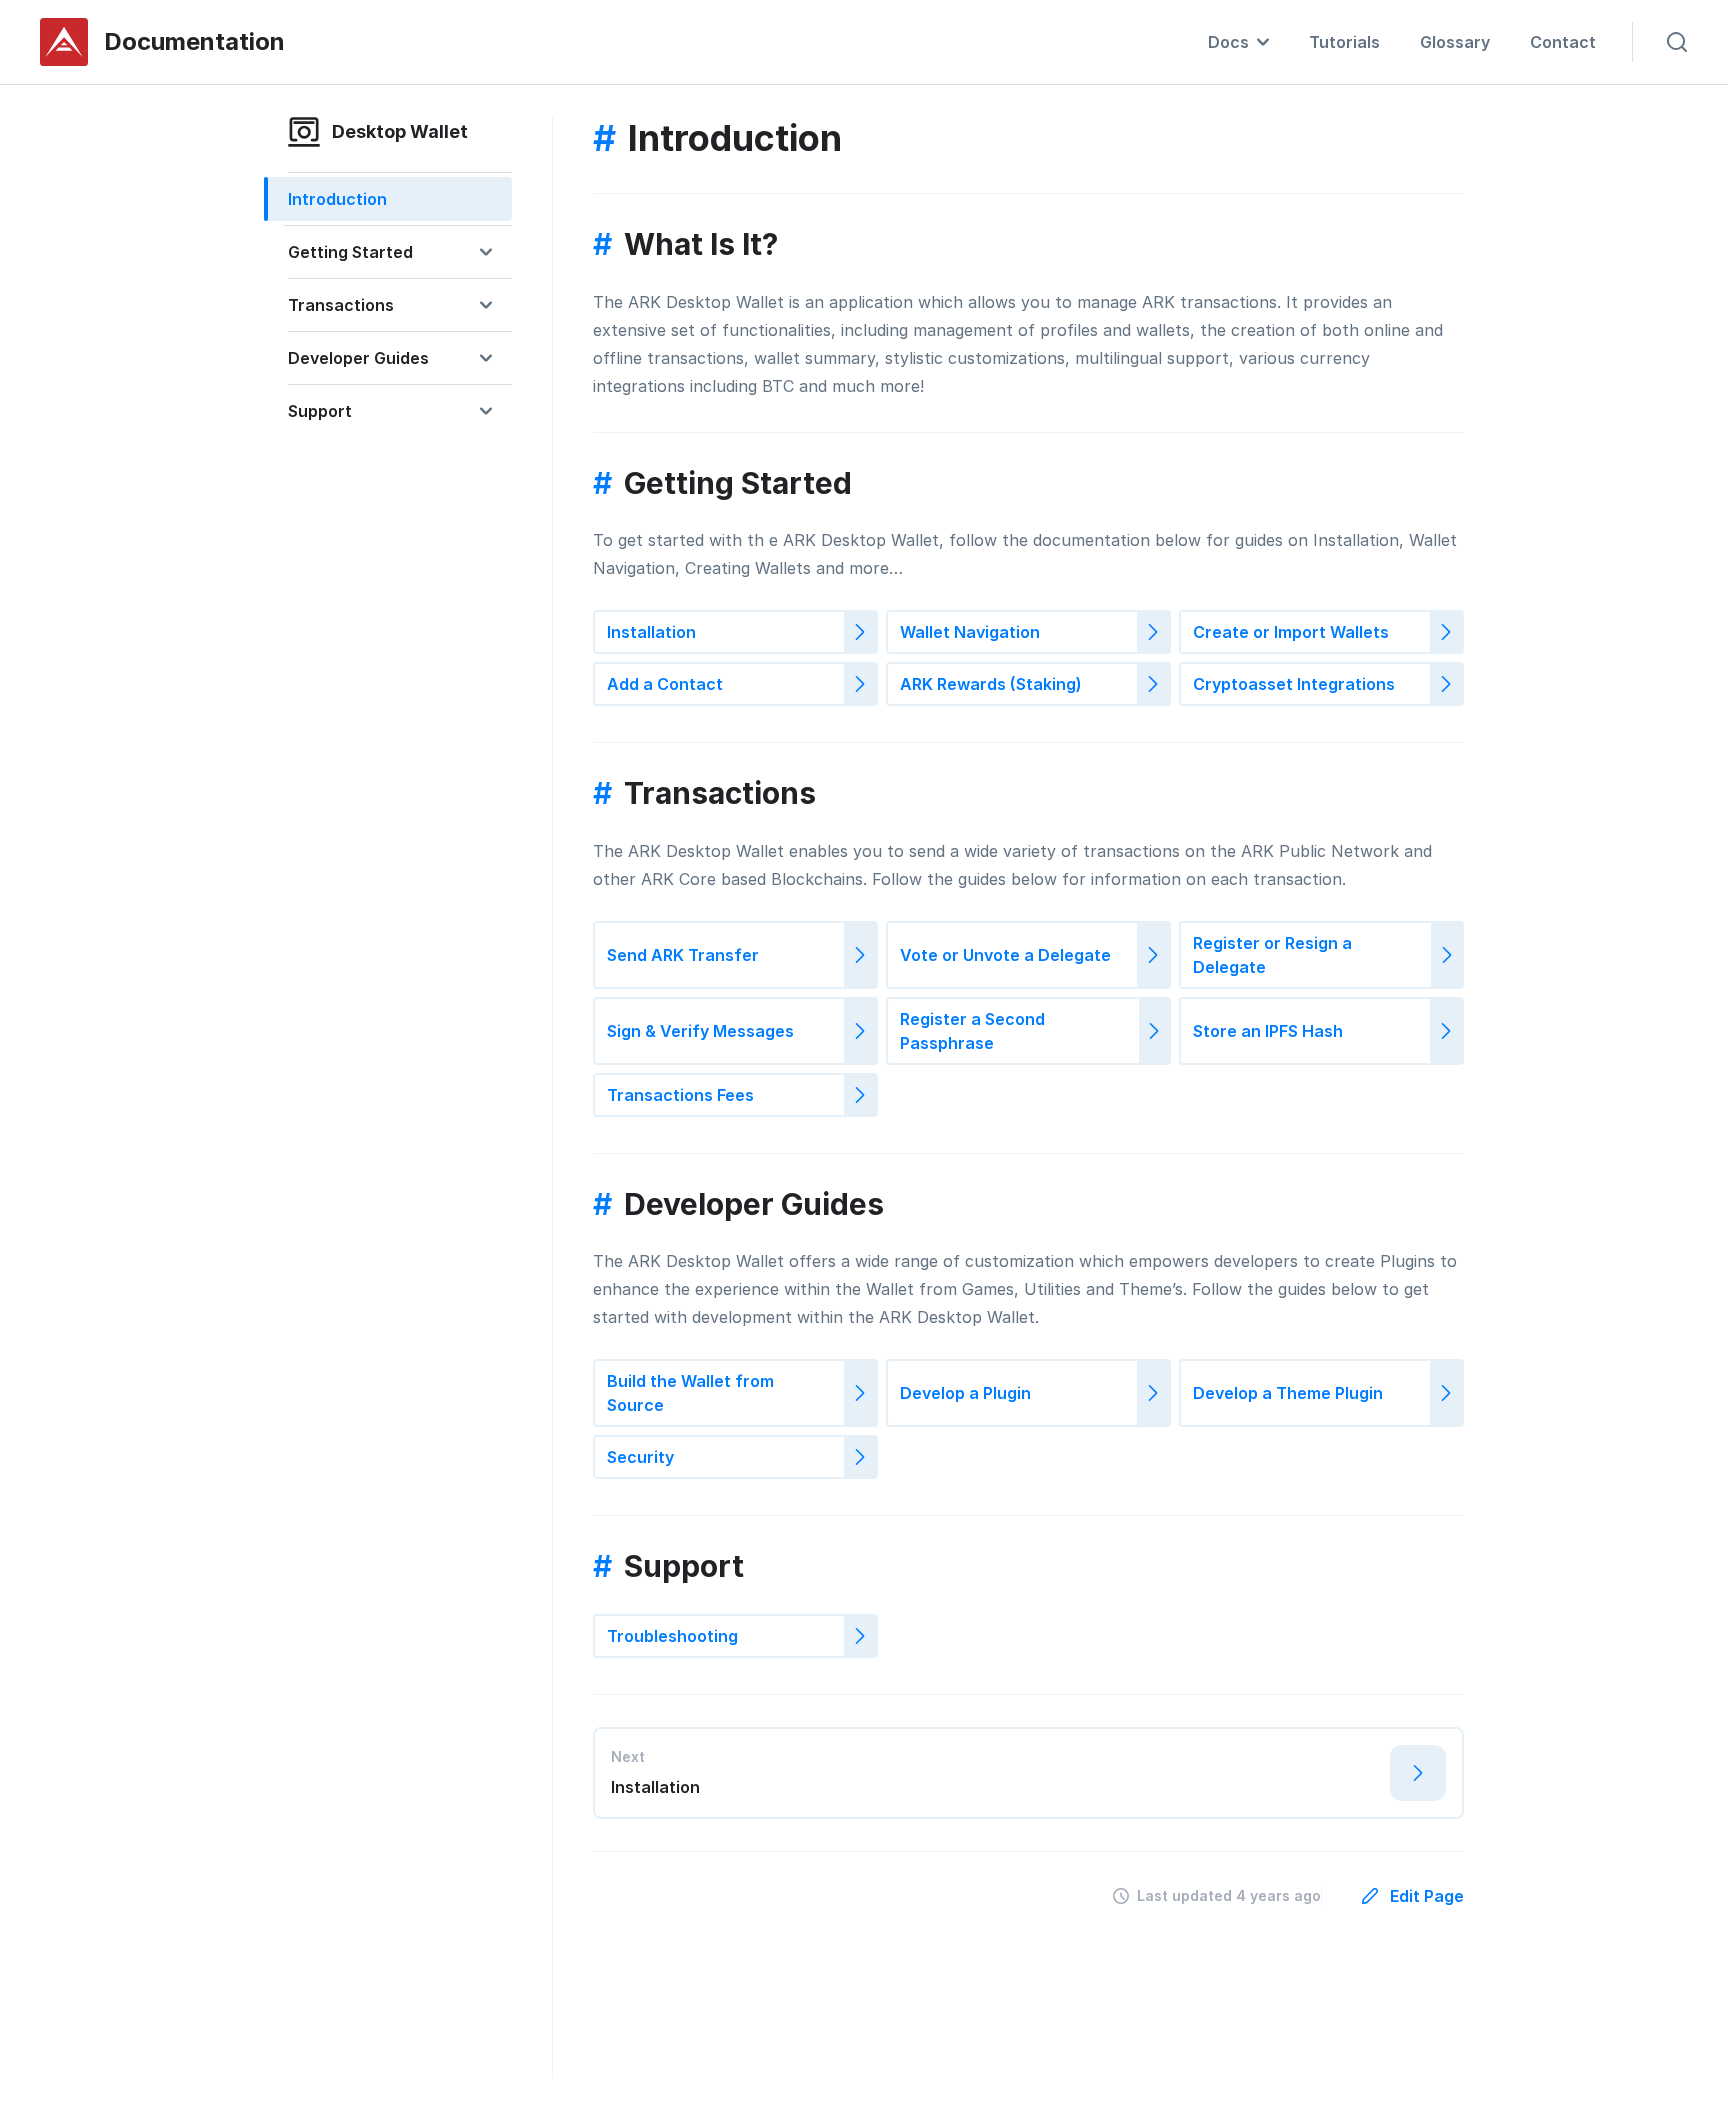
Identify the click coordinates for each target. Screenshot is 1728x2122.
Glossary (1455, 42)
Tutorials (1344, 42)
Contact (1563, 42)
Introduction (337, 199)
